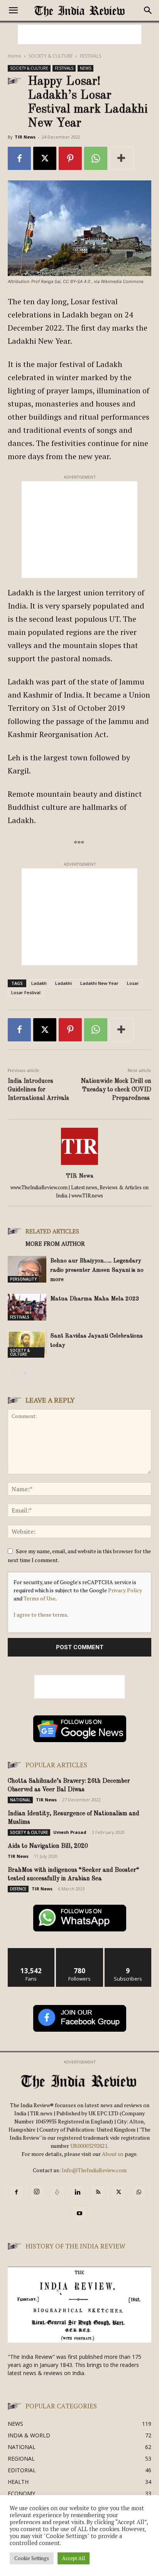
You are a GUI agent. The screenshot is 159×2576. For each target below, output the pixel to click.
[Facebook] (19, 158)
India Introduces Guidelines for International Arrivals (38, 1090)
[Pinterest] (70, 158)
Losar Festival (26, 992)
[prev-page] (13, 1373)
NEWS (85, 68)
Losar (133, 983)
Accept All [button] (74, 2558)
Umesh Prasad (70, 1832)
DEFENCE (18, 1889)
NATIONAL (20, 1800)
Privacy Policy (125, 1590)
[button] (13, 10)
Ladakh (39, 983)
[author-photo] (79, 1165)
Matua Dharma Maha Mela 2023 (96, 1299)
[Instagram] (37, 2192)
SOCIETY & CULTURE (51, 56)
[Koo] (57, 2192)
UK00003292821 (89, 2146)
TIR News (25, 137)
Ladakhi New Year (99, 983)
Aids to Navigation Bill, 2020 (48, 1846)
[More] (122, 158)
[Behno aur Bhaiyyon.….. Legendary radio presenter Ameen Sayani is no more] (27, 1269)
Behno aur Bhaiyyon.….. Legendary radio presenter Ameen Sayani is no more (97, 1270)
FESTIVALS (90, 56)
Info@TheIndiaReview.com (94, 2170)
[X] (45, 158)
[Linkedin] (78, 2192)
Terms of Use (40, 1598)
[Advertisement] (79, 34)
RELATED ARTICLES (52, 1231)
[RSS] (98, 2192)
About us (113, 2154)
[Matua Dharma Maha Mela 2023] (27, 1307)
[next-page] (25, 1373)
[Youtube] (79, 2214)
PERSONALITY (23, 1279)
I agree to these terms (40, 1615)
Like (31, 1951)
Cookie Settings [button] (32, 2558)
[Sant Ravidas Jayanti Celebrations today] (27, 1344)
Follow (80, 1951)
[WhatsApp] (96, 158)
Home (14, 56)
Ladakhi (63, 983)
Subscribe (128, 1951)
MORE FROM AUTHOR (55, 1243)
